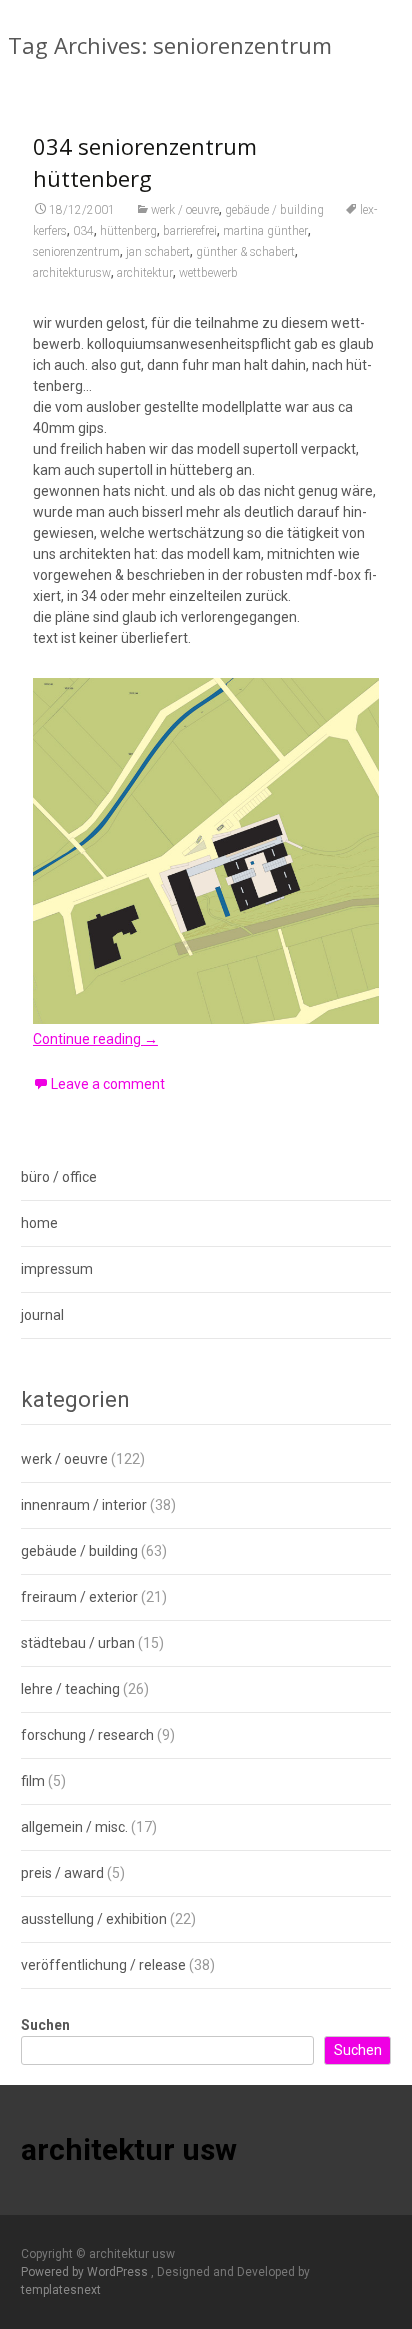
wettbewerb (208, 273)
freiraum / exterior (79, 1597)
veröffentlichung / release (103, 1965)
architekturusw (72, 273)
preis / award (62, 1873)
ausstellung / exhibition (94, 1919)
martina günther (265, 231)
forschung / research (87, 1735)
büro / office (59, 1177)
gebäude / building (274, 210)
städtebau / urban (78, 1643)
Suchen (45, 2025)
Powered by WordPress (86, 2272)
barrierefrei (190, 231)
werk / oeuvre (185, 210)
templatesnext (61, 2290)
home (39, 1223)
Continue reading (95, 1039)
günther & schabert (245, 252)
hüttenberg (128, 231)
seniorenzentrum (76, 252)
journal (42, 1315)
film (33, 1781)
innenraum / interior (84, 1505)
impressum (57, 1269)
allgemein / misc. (74, 1827)
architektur (145, 273)
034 (83, 231)
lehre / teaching (70, 1689)
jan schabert (158, 252)
